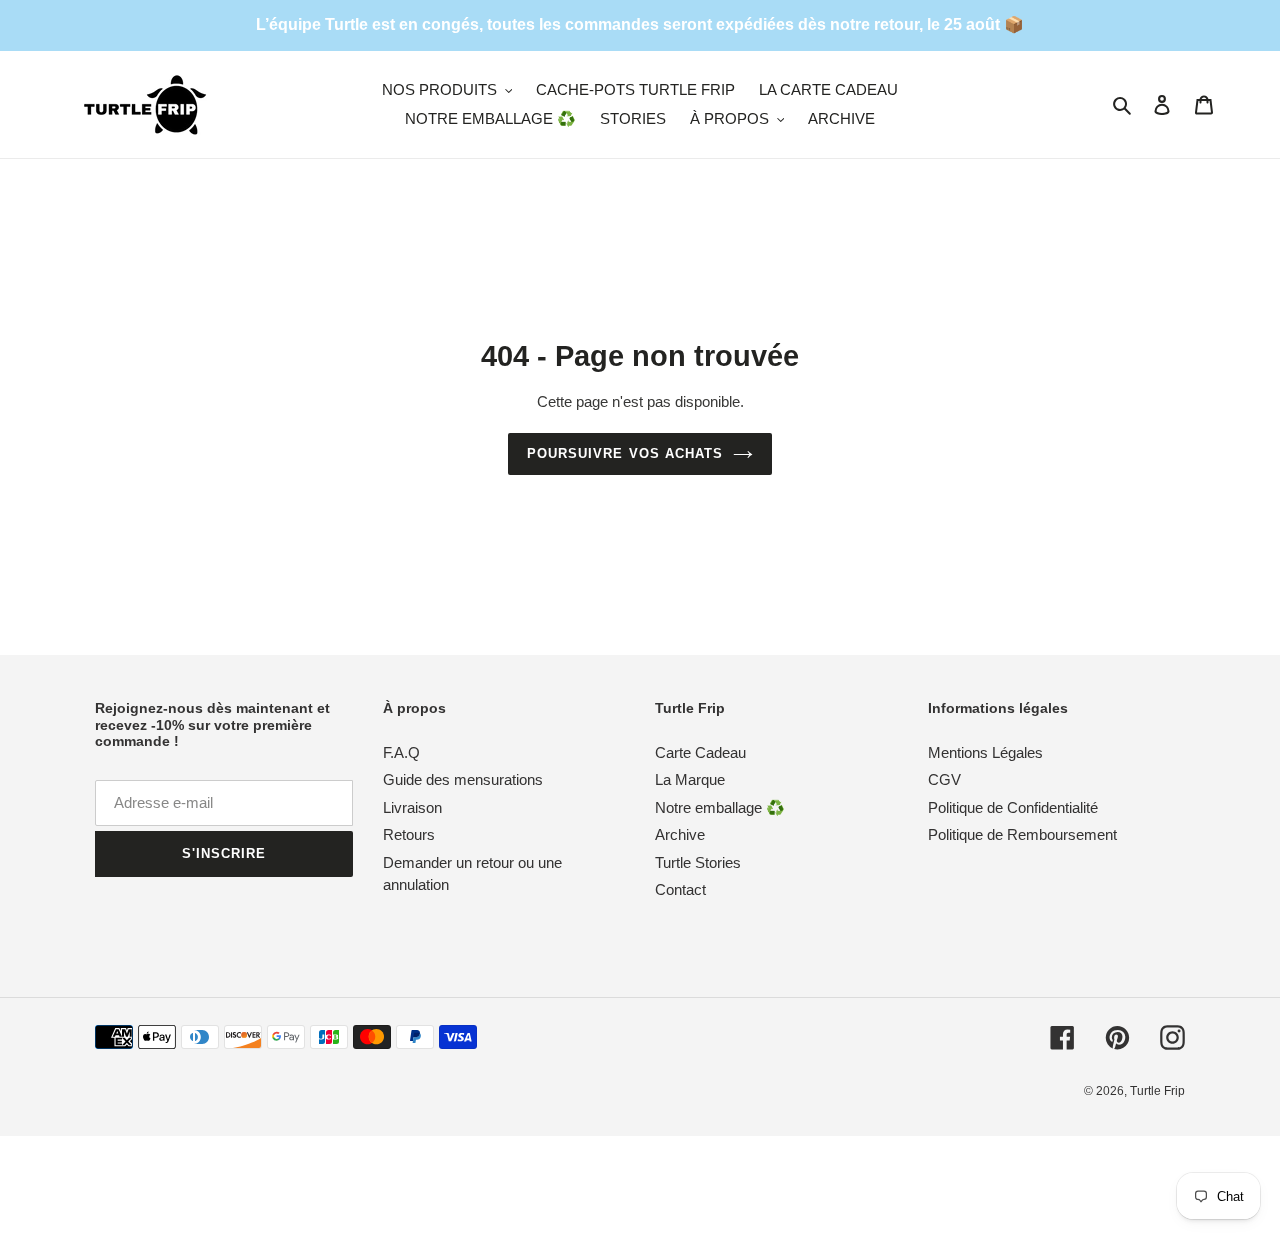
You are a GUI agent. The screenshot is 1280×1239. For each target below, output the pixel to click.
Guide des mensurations (463, 779)
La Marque (690, 779)
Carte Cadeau (700, 752)
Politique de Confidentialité (1013, 807)
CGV (944, 779)
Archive (680, 834)
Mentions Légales (985, 752)
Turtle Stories (698, 862)
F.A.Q (401, 752)
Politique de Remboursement (1022, 834)
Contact (680, 889)
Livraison (412, 807)
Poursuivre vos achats (625, 453)
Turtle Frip (1157, 1091)
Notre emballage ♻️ (720, 807)
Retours (409, 834)
